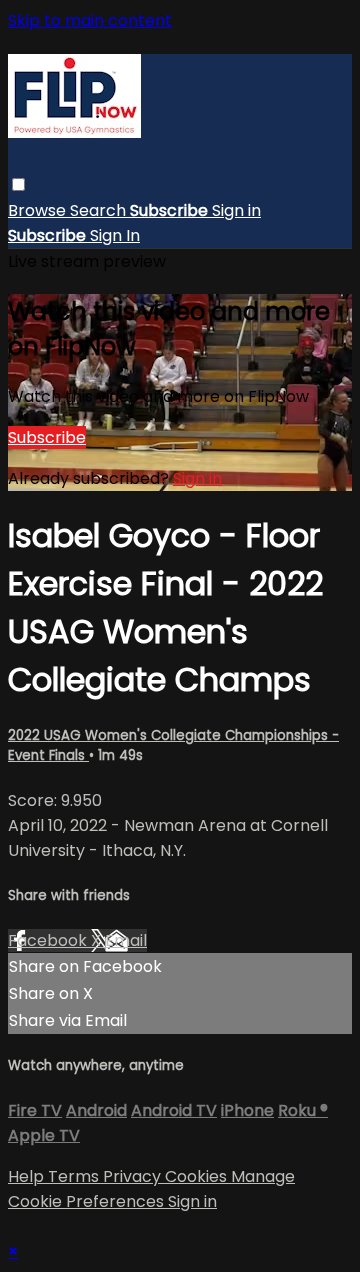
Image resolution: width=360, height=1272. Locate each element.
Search (100, 210)
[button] (18, 184)
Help (28, 1176)
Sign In (115, 235)
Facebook (49, 940)
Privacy (134, 1176)
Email (126, 940)
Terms (75, 1176)
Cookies (198, 1176)
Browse (39, 210)
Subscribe (47, 437)
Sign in (236, 210)
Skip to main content (90, 20)
